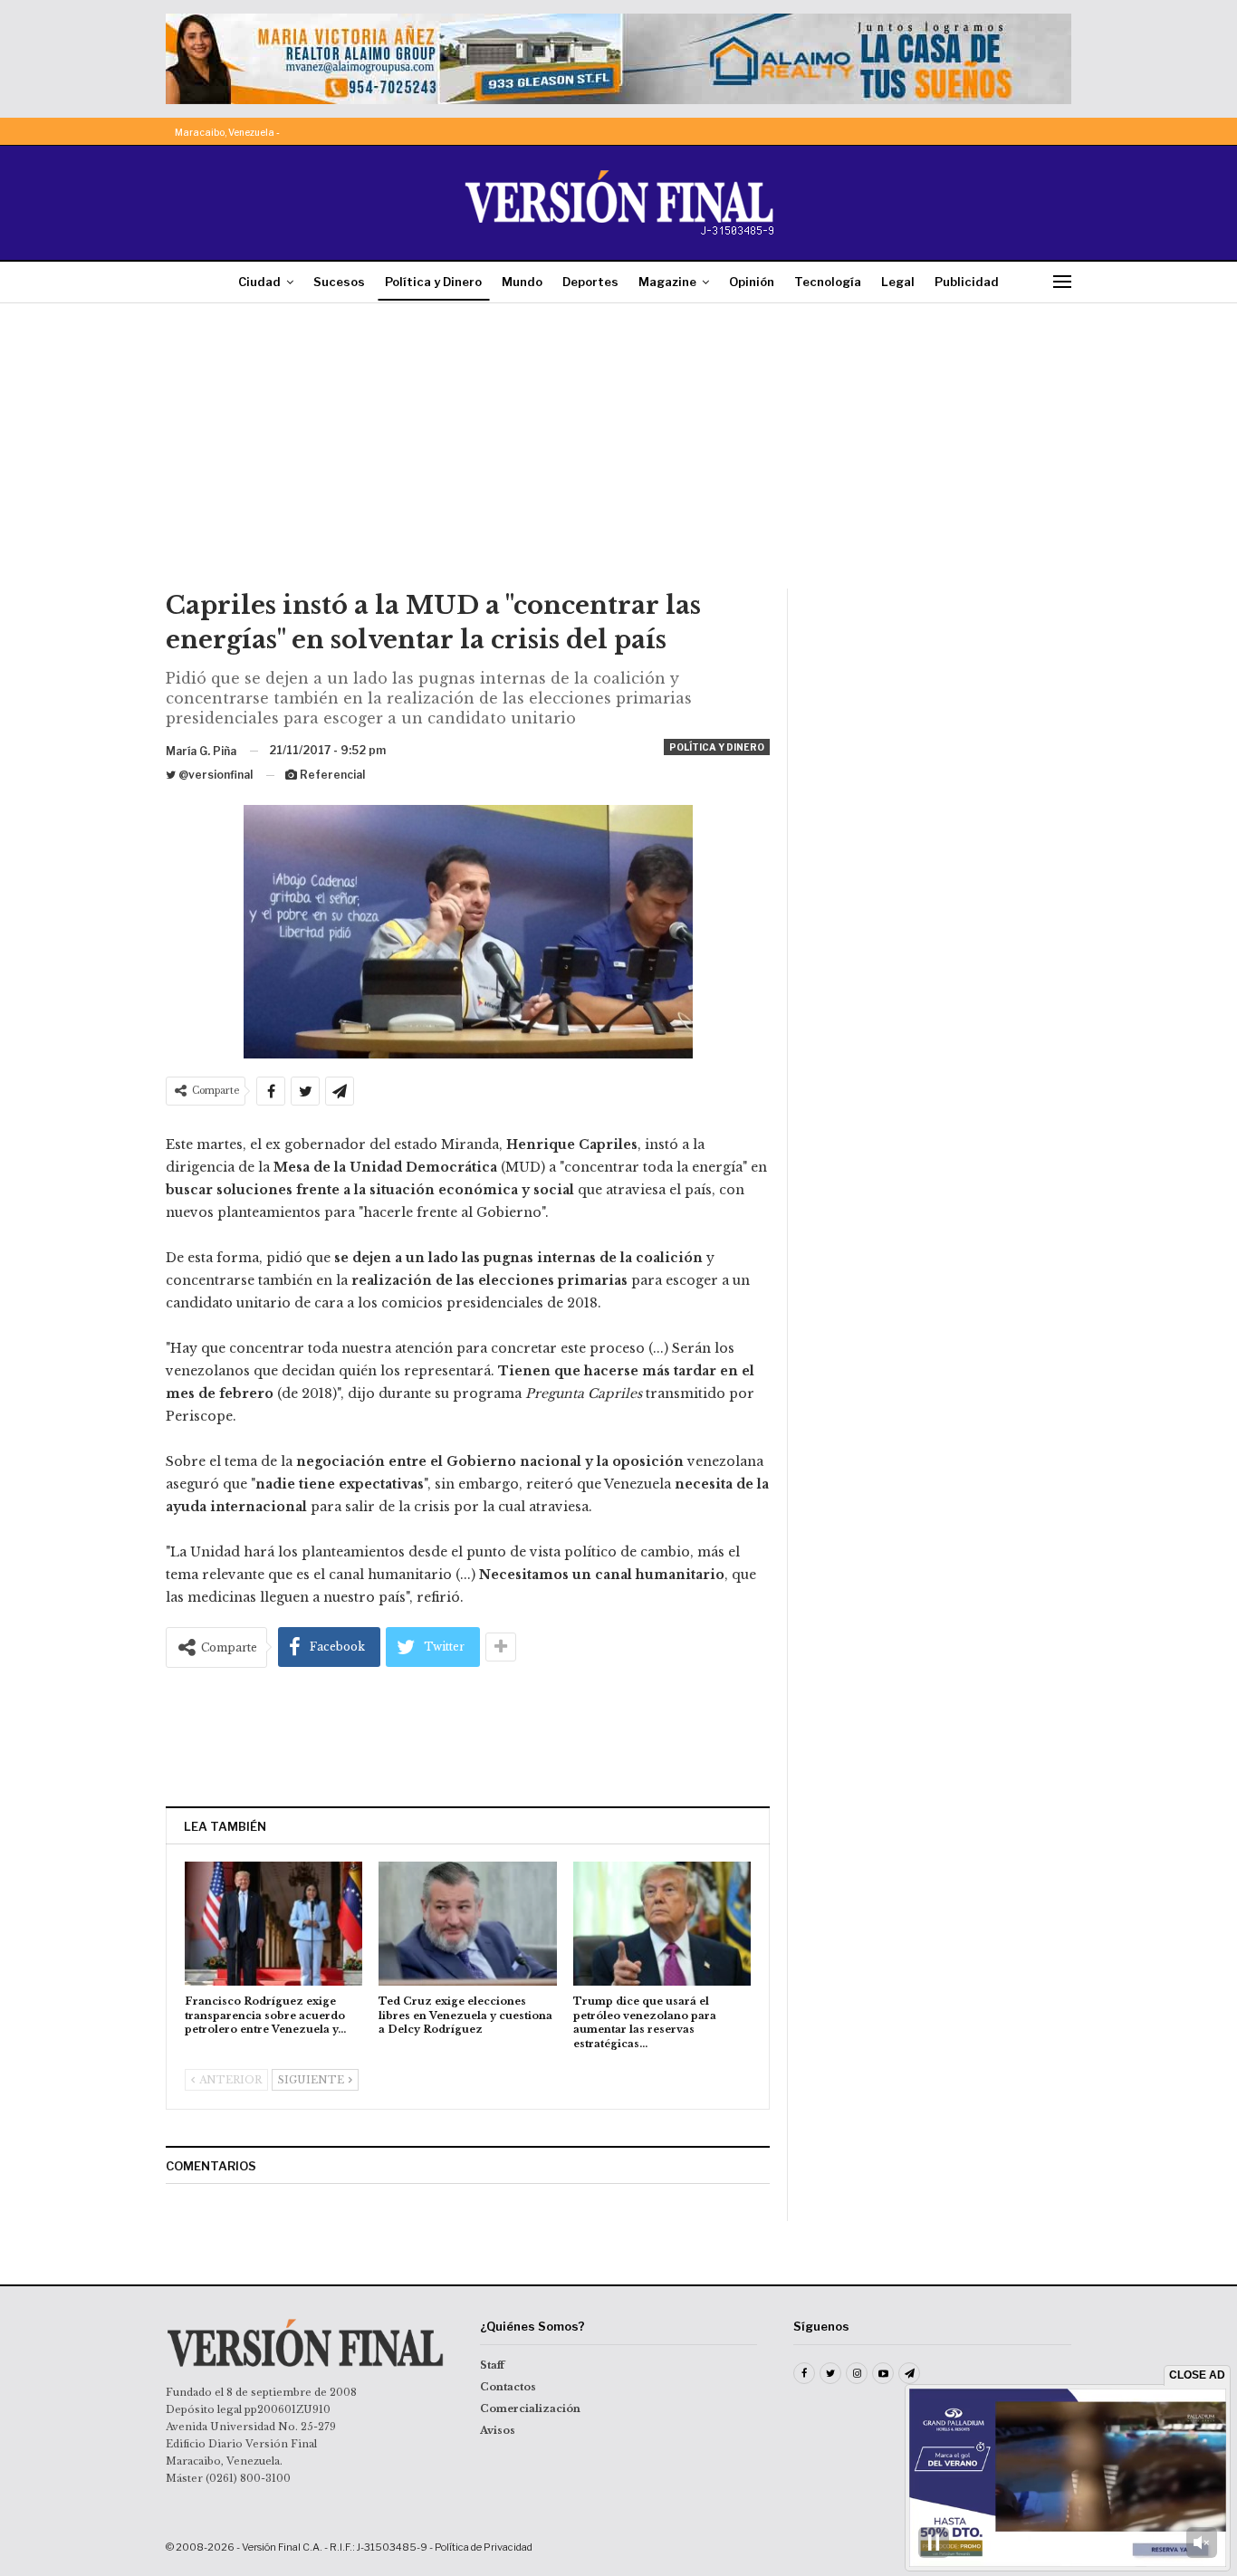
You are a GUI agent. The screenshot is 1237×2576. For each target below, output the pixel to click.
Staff (492, 2365)
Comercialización (530, 2408)
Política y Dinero (433, 282)
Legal (898, 282)
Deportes (590, 282)
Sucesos (339, 282)
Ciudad (259, 282)
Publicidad (967, 282)
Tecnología (828, 282)
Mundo (522, 282)
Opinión (752, 282)
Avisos (498, 2430)
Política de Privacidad (484, 2547)
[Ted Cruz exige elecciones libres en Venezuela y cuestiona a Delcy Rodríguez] (467, 1924)
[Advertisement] (618, 453)
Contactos (508, 2387)
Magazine (667, 282)
